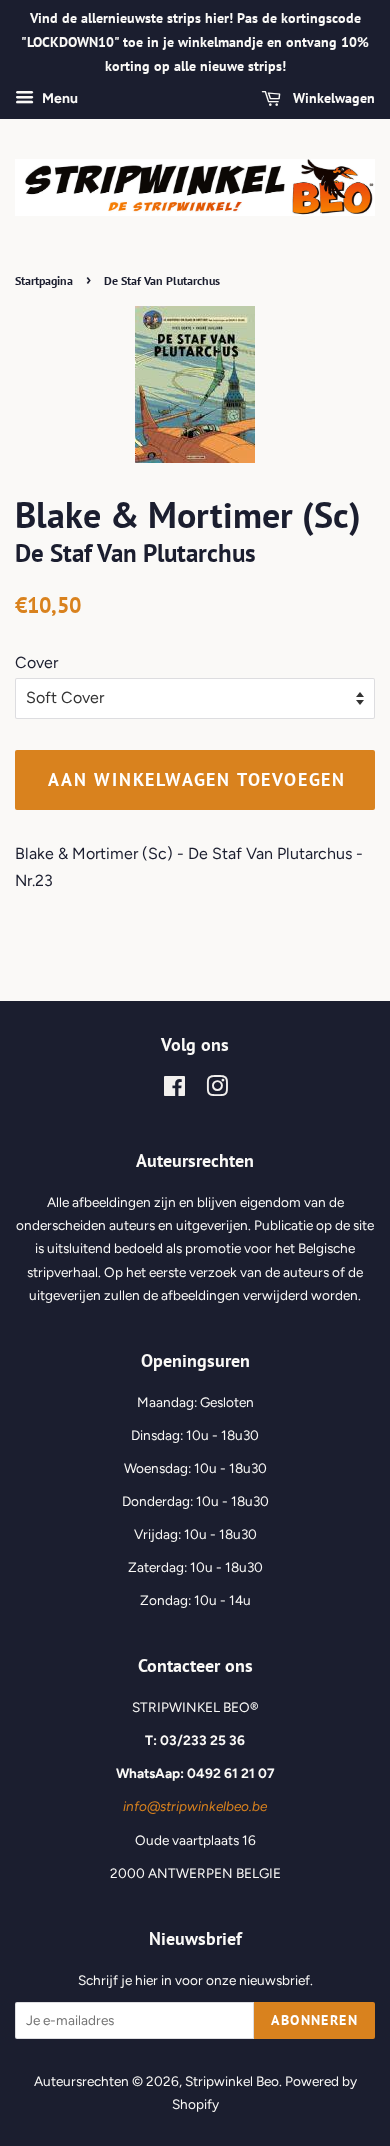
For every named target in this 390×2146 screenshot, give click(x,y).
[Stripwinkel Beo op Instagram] (217, 1090)
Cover (36, 662)
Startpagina (44, 280)
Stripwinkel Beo (232, 2081)
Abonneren (314, 2020)
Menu (58, 99)
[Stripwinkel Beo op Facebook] (174, 1090)
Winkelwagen (332, 99)
